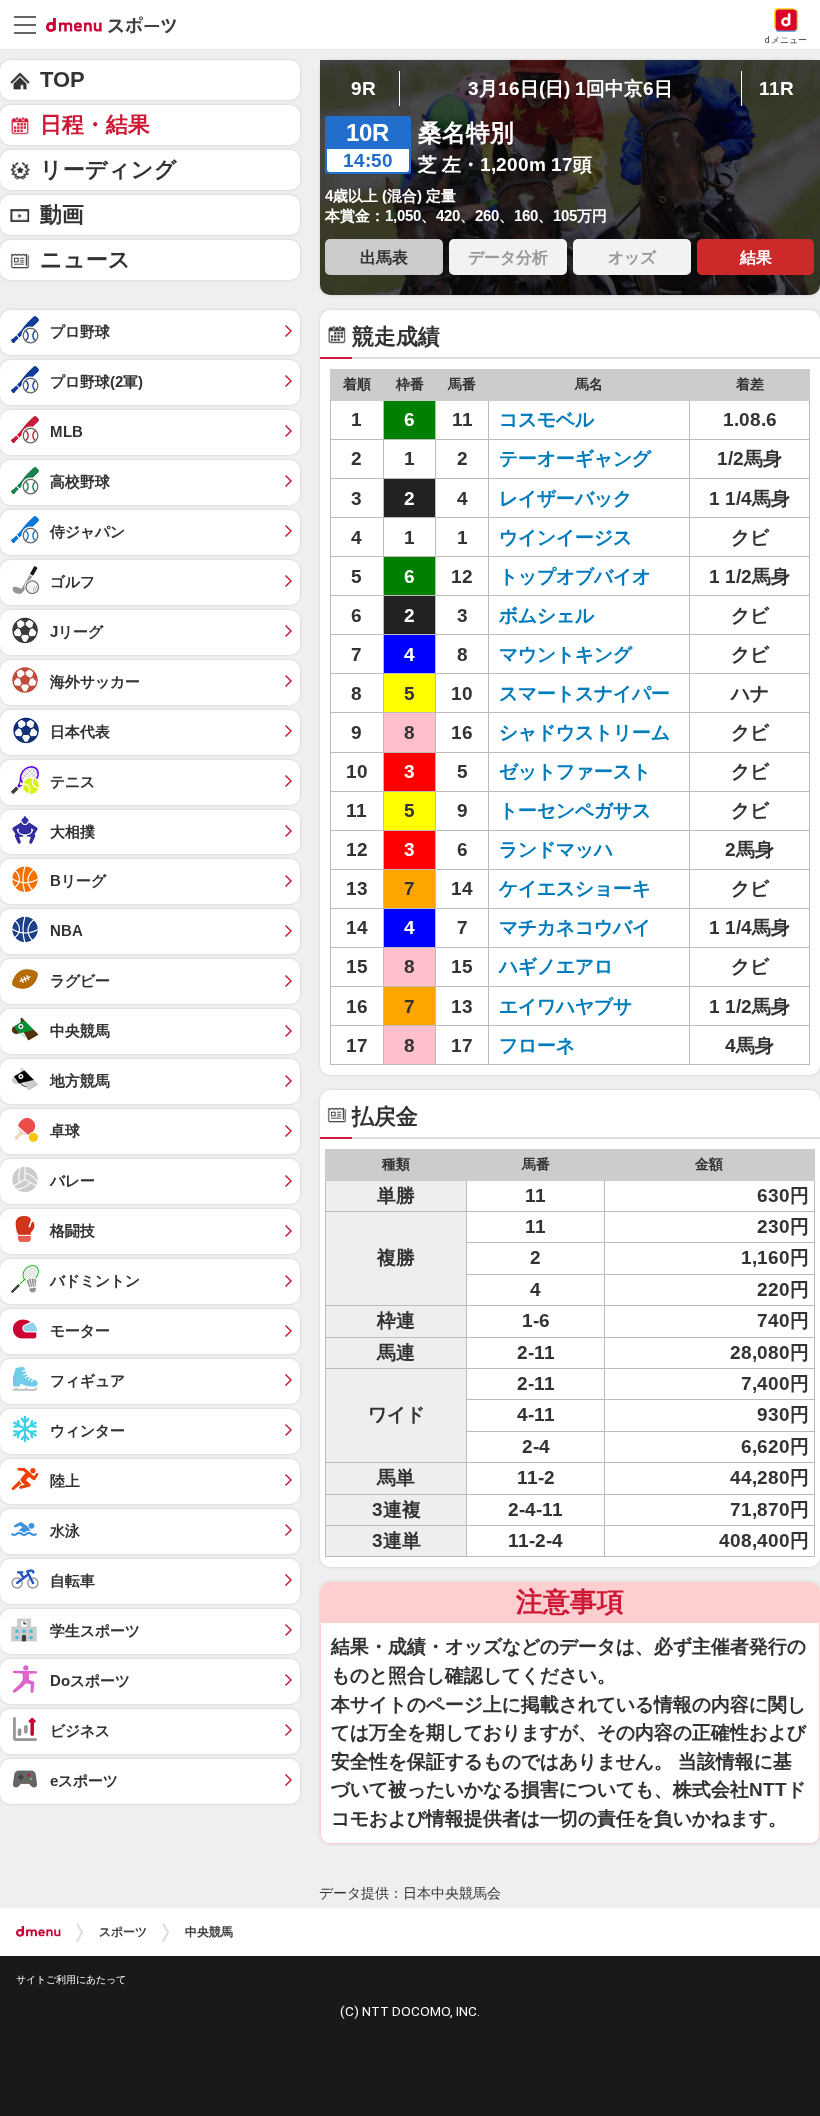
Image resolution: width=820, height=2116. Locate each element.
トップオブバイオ (575, 576)
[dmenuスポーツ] (118, 24)
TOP (62, 79)
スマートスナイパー (584, 693)
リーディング (108, 169)
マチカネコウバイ (575, 927)
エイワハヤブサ (565, 1006)
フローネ (537, 1045)
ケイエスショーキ (575, 888)
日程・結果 (95, 124)
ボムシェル (546, 615)
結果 (756, 257)
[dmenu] (38, 1932)
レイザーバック (565, 498)
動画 (62, 214)
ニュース (85, 259)
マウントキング (565, 654)
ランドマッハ (556, 849)
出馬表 (384, 257)
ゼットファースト (575, 771)
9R (363, 88)
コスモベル (546, 419)
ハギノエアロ (556, 966)
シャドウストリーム (584, 732)
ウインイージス (565, 537)
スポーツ (123, 1932)
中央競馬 (209, 1932)
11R (776, 88)
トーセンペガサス (575, 810)
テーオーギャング (575, 458)
